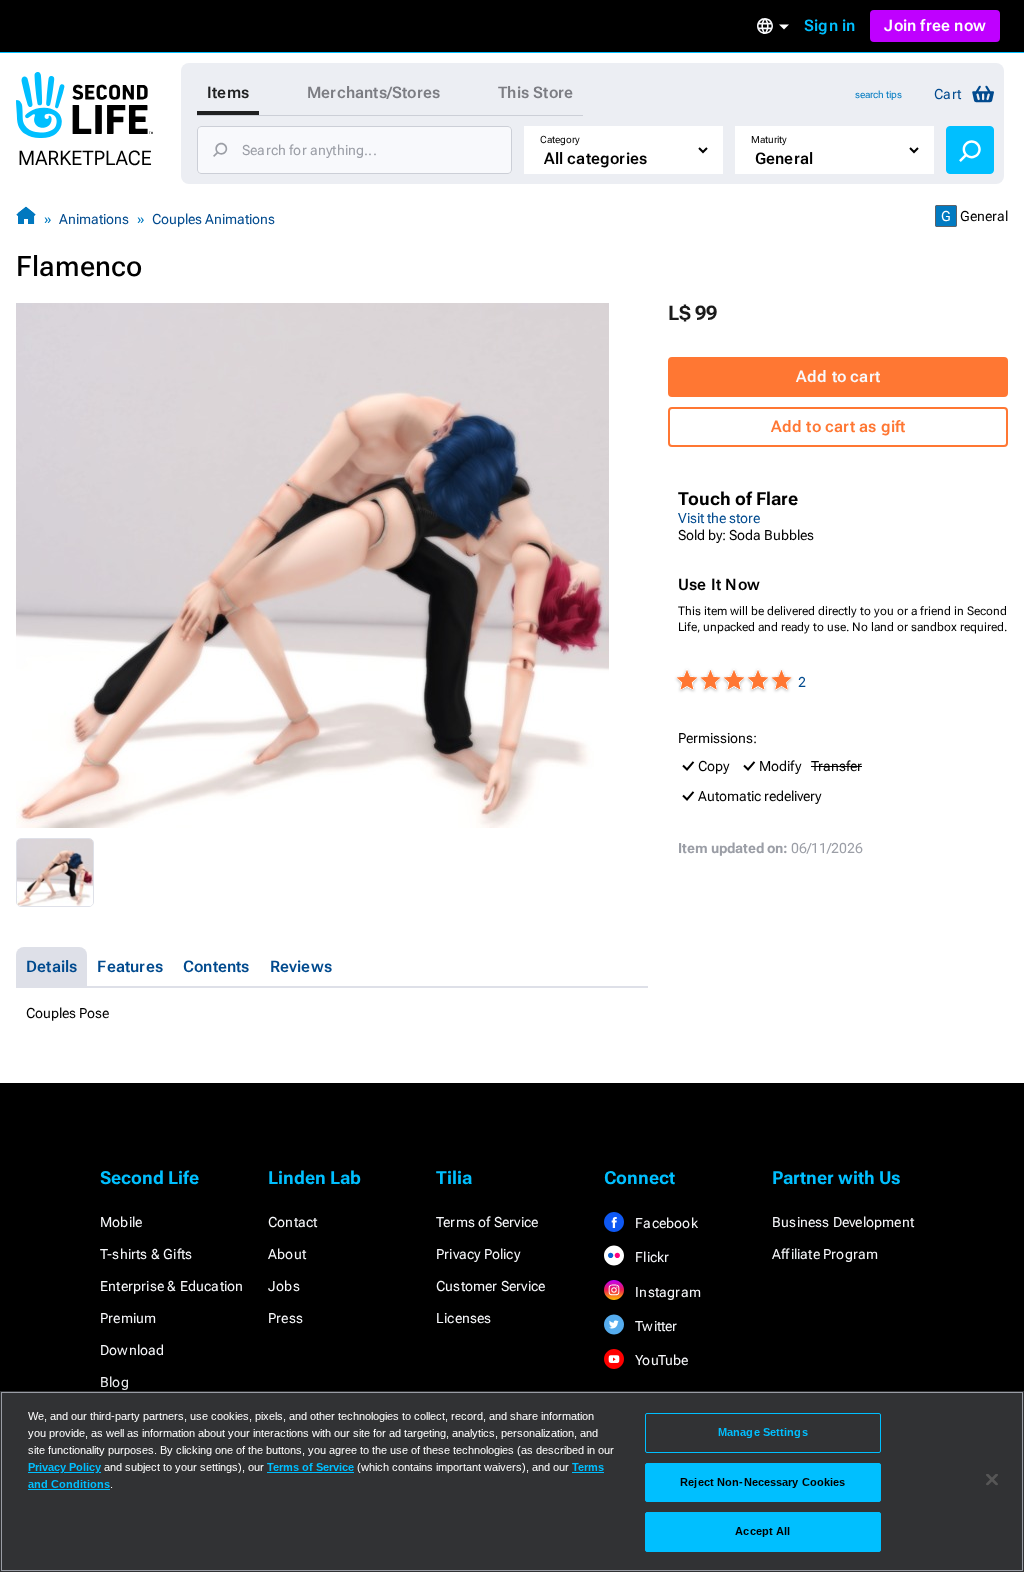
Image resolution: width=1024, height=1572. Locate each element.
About (287, 1254)
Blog (114, 1382)
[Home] (26, 218)
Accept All (762, 1531)
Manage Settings (763, 1432)
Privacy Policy (478, 1254)
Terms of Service (487, 1222)
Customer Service (490, 1286)
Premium (128, 1318)
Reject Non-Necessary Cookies (762, 1482)
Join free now (935, 25)
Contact (292, 1222)
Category (560, 139)
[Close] (992, 1480)
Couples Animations (213, 219)
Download (132, 1350)
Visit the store (719, 518)
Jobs (284, 1286)
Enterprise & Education (171, 1286)
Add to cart (838, 376)
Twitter (655, 1326)
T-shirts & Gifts (146, 1254)
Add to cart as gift (838, 426)
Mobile (121, 1222)
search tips (878, 94)
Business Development (843, 1222)
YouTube (660, 1360)
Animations (94, 219)
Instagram (666, 1292)
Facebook (665, 1223)
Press (285, 1318)
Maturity (769, 139)
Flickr (650, 1257)
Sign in (829, 25)
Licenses (464, 1318)
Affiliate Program (825, 1254)
